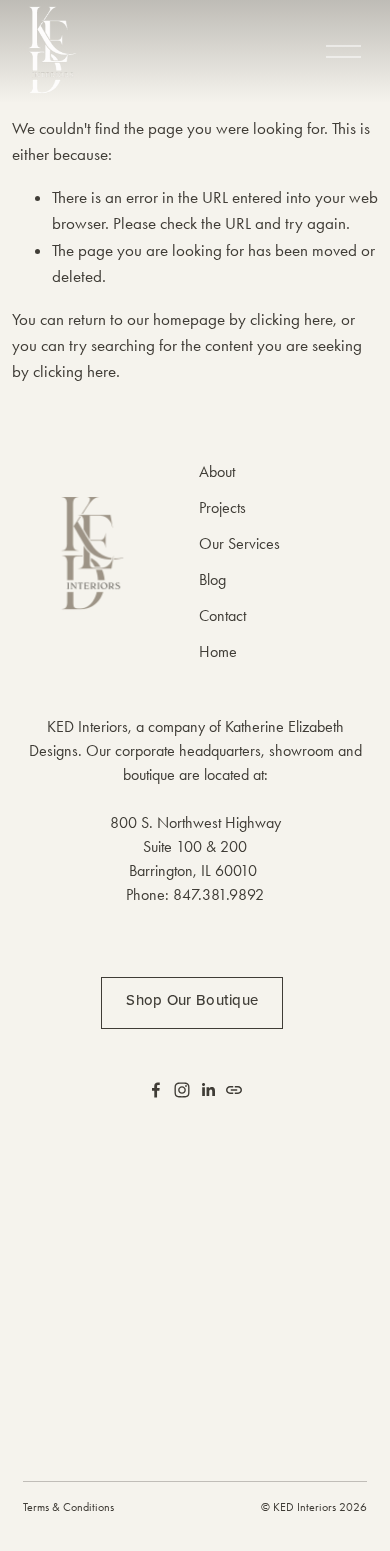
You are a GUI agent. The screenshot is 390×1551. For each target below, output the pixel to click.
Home (218, 651)
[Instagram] (182, 1090)
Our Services (239, 543)
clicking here (291, 319)
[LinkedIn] (208, 1090)
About (217, 471)
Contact (222, 615)
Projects (222, 507)
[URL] (234, 1090)
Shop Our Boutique (192, 999)
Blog (212, 579)
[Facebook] (156, 1090)
